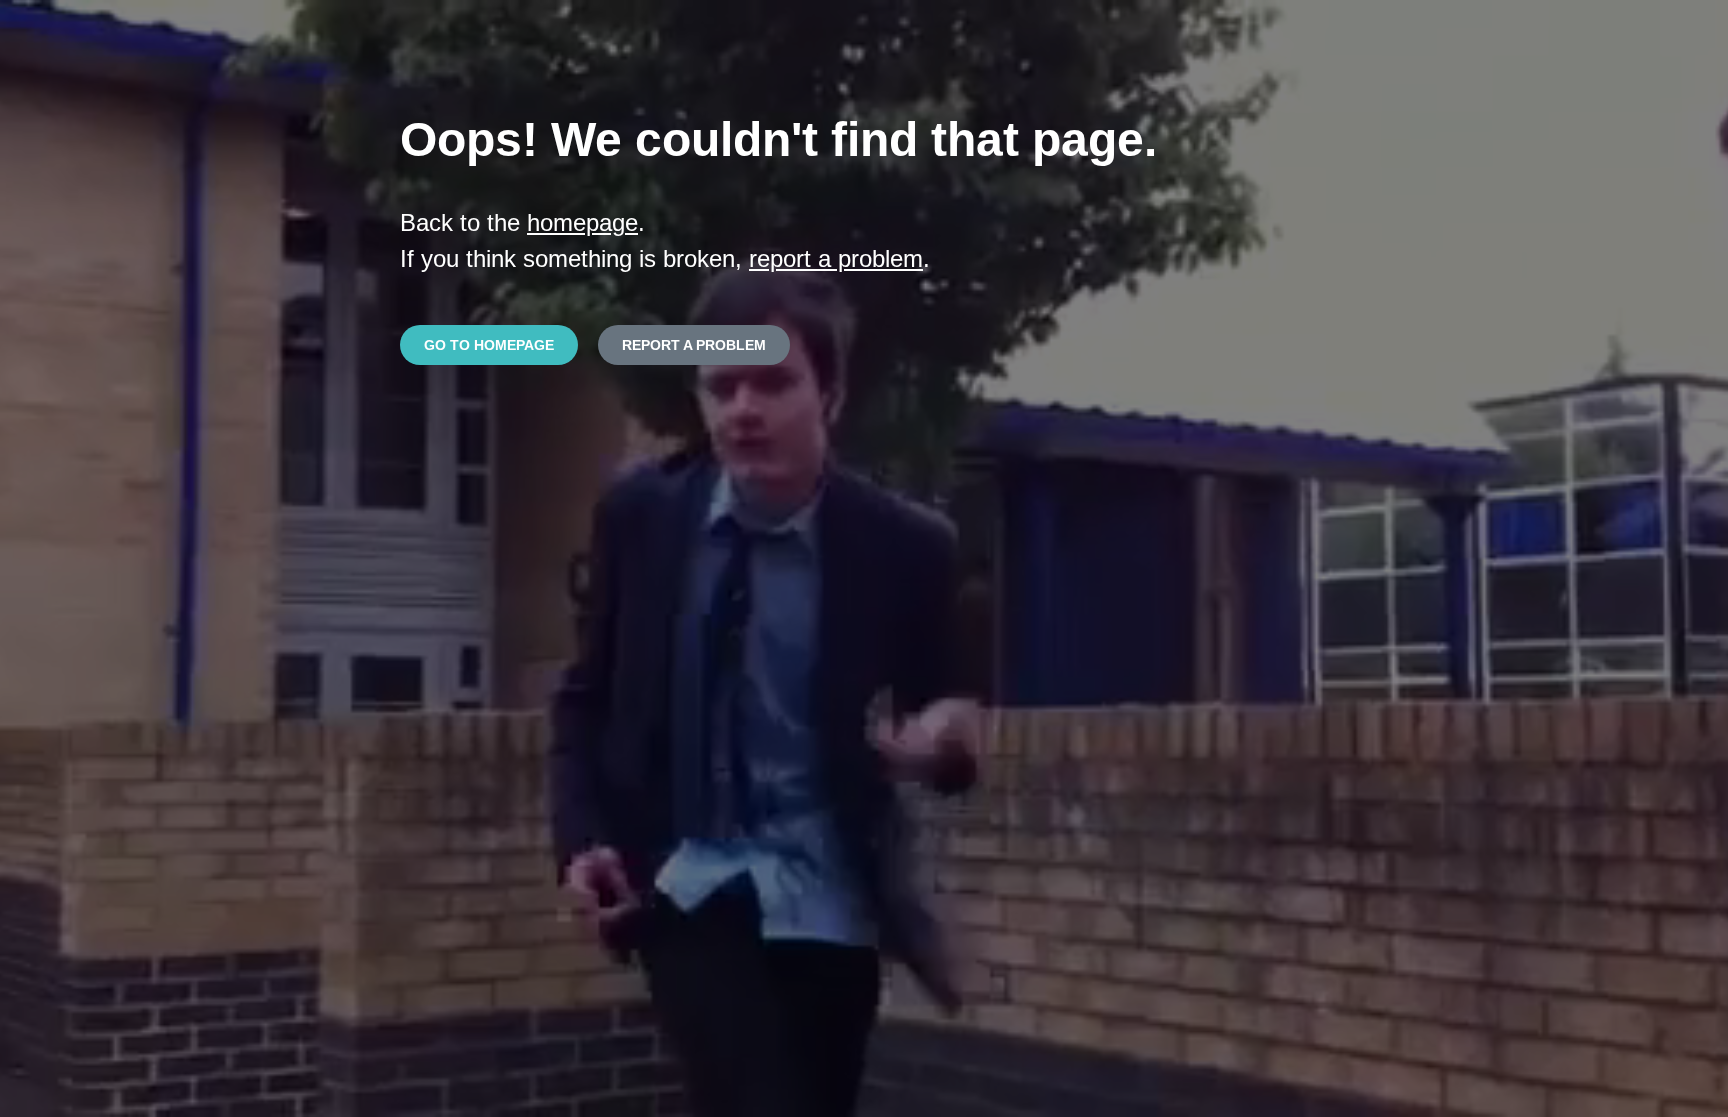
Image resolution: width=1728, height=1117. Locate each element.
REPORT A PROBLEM (694, 345)
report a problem (836, 258)
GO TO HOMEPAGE (489, 345)
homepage (582, 222)
